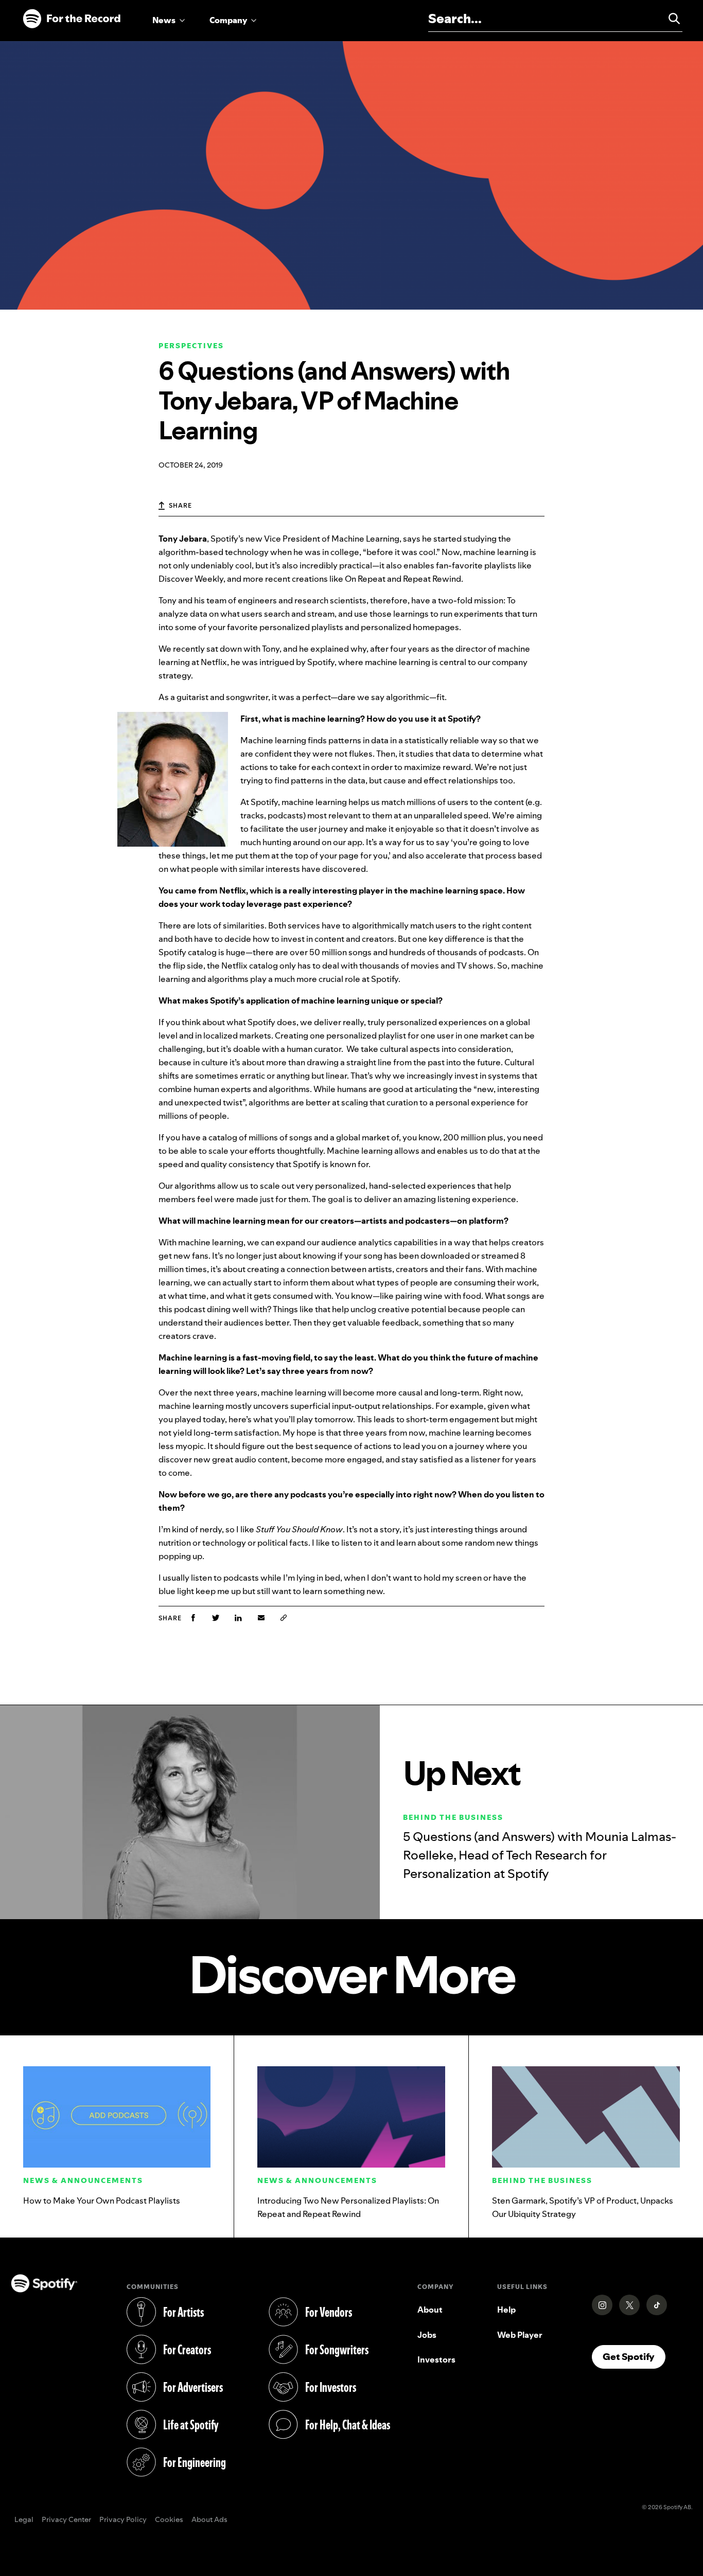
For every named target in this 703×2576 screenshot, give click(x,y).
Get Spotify (634, 2356)
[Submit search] (670, 19)
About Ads (209, 2520)
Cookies (169, 2520)
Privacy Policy (123, 2520)
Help (506, 2310)
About (430, 2310)
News (164, 20)
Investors (436, 2359)
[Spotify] (72, 19)
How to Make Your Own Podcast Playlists (102, 2201)
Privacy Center (66, 2520)
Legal (24, 2520)
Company (228, 20)
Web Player (520, 2335)
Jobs (427, 2335)
